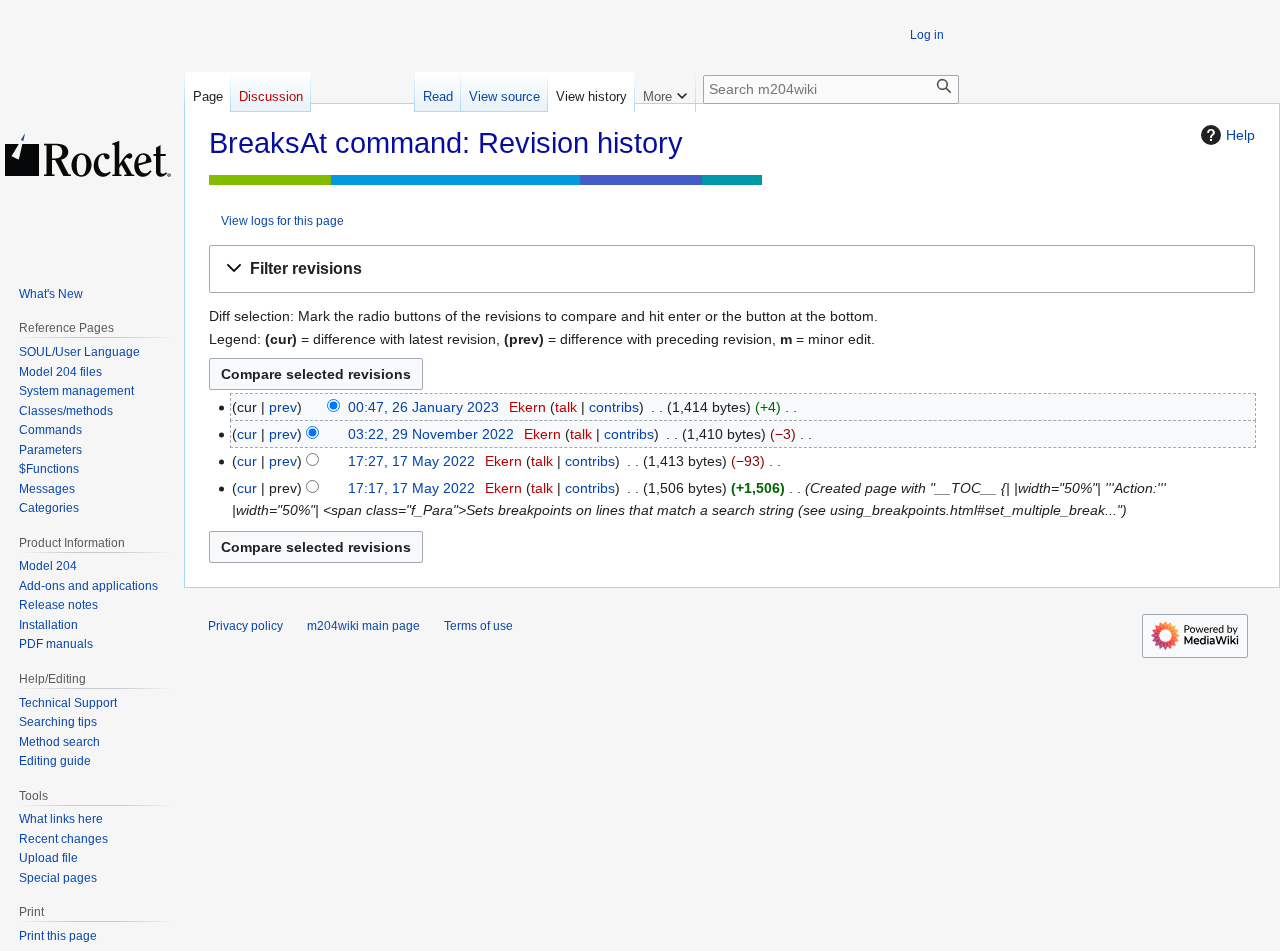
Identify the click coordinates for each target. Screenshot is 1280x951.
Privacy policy (245, 626)
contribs (614, 407)
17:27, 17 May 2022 (411, 461)
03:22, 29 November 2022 (431, 434)
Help (1240, 135)
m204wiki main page (363, 626)
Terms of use (478, 626)
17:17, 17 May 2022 (411, 488)
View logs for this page (282, 220)
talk (566, 407)
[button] (732, 269)
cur (247, 434)
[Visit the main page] (88, 155)
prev (283, 407)
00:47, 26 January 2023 (423, 407)
